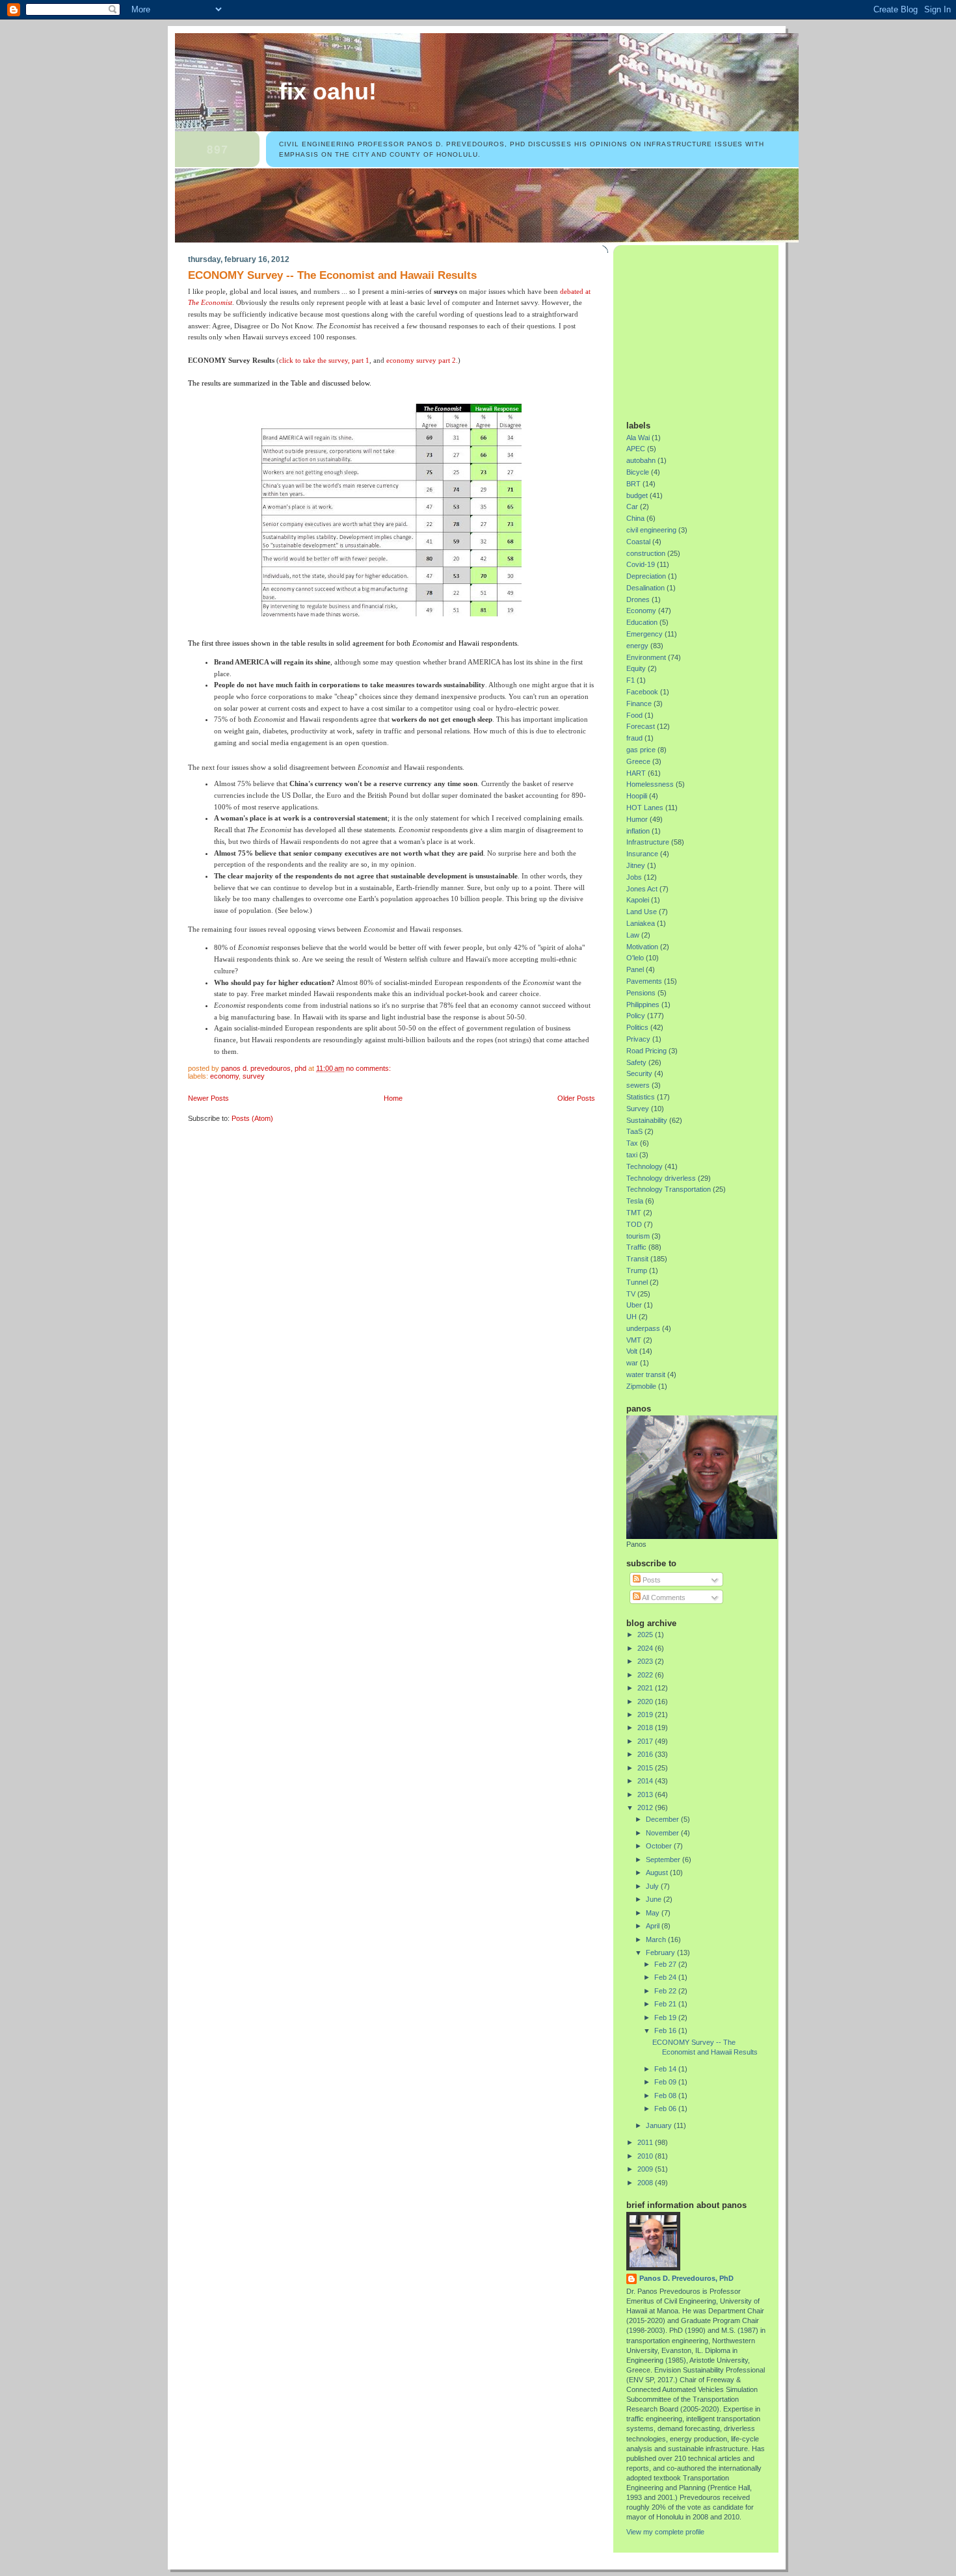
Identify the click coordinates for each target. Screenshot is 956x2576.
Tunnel (637, 1282)
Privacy (638, 1039)
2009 (646, 2169)
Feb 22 (666, 1991)
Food (634, 715)
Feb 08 (666, 2096)
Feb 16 (666, 2031)
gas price (641, 750)
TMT (634, 1213)
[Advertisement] (708, 328)
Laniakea (641, 923)
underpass (643, 1328)
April (654, 1926)
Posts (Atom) (252, 1118)
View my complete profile (665, 2532)
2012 (646, 1807)
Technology (644, 1166)
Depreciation (646, 576)
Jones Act (642, 889)
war (632, 1363)
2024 (646, 1648)
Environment (646, 657)
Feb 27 (666, 1964)
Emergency (644, 634)
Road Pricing (646, 1051)
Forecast (641, 726)
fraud (634, 738)
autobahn (641, 460)
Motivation (642, 947)
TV (631, 1294)
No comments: (369, 1068)
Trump (637, 1270)
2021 (646, 1688)
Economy (224, 1076)
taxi (632, 1155)
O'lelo (635, 958)
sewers (638, 1085)
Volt (632, 1351)
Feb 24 (666, 1977)
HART (636, 773)
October (660, 1846)
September (664, 1860)
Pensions (641, 993)
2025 (646, 1635)
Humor (637, 819)
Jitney (636, 865)
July (653, 1886)
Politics (637, 1027)
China (635, 518)
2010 (646, 2156)
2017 (646, 1741)
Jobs (634, 877)
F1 (631, 680)
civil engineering (651, 530)
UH (631, 1317)
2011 (646, 2142)
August (658, 1873)
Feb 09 (666, 2082)
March (657, 1939)
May (654, 1913)
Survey (254, 1076)
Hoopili (637, 796)
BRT (633, 484)
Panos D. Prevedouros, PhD (686, 2278)
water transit (646, 1374)
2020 (646, 1702)
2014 (646, 1781)
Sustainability (647, 1120)
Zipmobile (641, 1386)
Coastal (638, 542)
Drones (638, 599)
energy (637, 646)
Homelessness (650, 784)
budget (637, 495)
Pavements (644, 981)
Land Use (642, 912)
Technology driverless (661, 1178)
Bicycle (638, 472)
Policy (636, 1016)
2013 (646, 1794)
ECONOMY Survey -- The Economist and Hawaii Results (332, 275)
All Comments (663, 1597)
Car (632, 506)
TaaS (634, 1131)
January (660, 2125)
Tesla (635, 1201)
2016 (646, 1754)
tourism (638, 1236)
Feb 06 (666, 2109)
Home (393, 1098)
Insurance (642, 854)
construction (646, 553)
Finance (639, 703)
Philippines (643, 1005)
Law (633, 935)
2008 (646, 2183)
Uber (634, 1305)
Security (639, 1073)
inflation (638, 831)
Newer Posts (208, 1098)
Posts (651, 1580)
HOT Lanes (645, 808)
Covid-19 (641, 564)
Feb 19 (666, 2017)
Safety (636, 1062)
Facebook (642, 692)
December (663, 1819)
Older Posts (576, 1098)
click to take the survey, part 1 (324, 360)
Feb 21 (666, 2004)
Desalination (645, 588)
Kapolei (638, 900)
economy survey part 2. (422, 360)
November (663, 1833)
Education (642, 622)
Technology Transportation (669, 1189)
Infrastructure (648, 842)
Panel (635, 969)
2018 (646, 1728)
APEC (636, 449)
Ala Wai (638, 438)
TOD (634, 1224)
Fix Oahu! (328, 92)
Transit (637, 1259)
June (655, 1899)
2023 (646, 1661)
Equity (636, 668)
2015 (646, 1768)
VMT (634, 1340)
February (661, 1952)
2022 (646, 1675)
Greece (638, 761)
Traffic (636, 1247)
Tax (632, 1143)
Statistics (641, 1097)
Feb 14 (666, 2069)
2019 (646, 1715)
